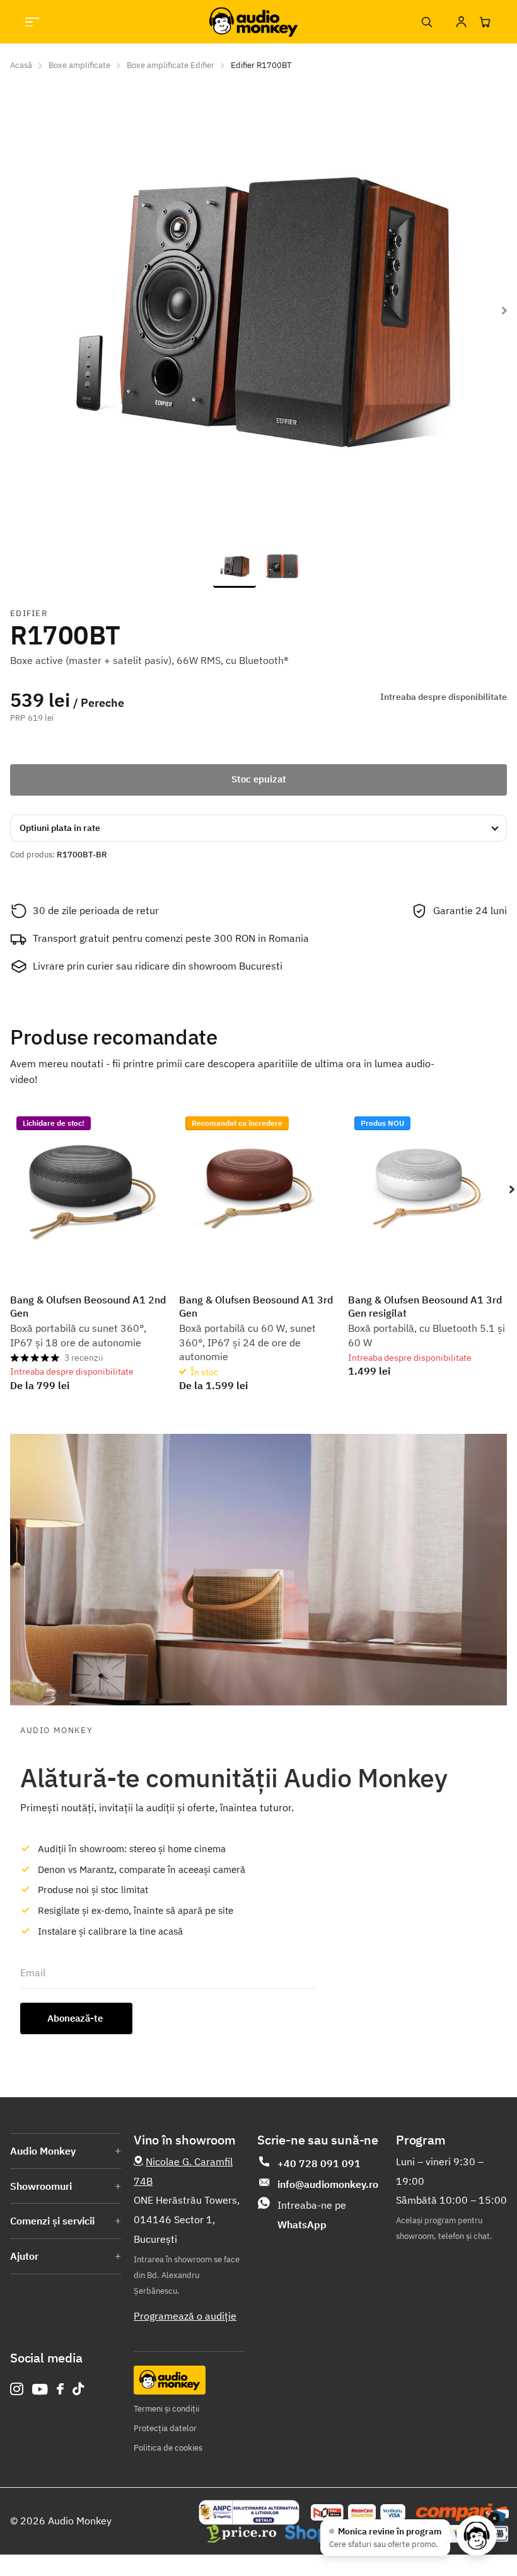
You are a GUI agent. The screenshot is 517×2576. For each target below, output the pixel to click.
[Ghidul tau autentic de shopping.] (462, 2512)
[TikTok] (78, 2389)
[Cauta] (426, 22)
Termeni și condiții (166, 2409)
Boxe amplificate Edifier (171, 65)
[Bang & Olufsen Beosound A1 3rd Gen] (258, 1189)
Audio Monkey (43, 2151)
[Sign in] (461, 22)
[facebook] (60, 2389)
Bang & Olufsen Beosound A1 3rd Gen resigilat (425, 1306)
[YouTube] (40, 2389)
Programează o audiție (185, 2316)
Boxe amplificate (79, 65)
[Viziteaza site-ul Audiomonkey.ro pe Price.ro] (241, 2534)
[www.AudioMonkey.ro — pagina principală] (253, 22)
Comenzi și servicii (52, 2221)
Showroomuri (41, 2186)
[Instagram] (17, 2389)
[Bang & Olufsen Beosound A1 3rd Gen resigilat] (427, 1189)
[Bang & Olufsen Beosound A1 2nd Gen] (90, 1189)
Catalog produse (32, 22)
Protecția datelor (165, 2428)
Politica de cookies (168, 2448)
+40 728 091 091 (319, 2163)
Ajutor (24, 2256)
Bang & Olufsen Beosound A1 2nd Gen (88, 1306)
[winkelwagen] (485, 22)
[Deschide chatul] (477, 2536)
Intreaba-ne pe (312, 2215)
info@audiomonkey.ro (328, 2184)
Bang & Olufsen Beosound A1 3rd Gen (256, 1306)
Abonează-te (76, 2018)
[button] (512, 1189)
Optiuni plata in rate (60, 828)
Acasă (21, 65)
